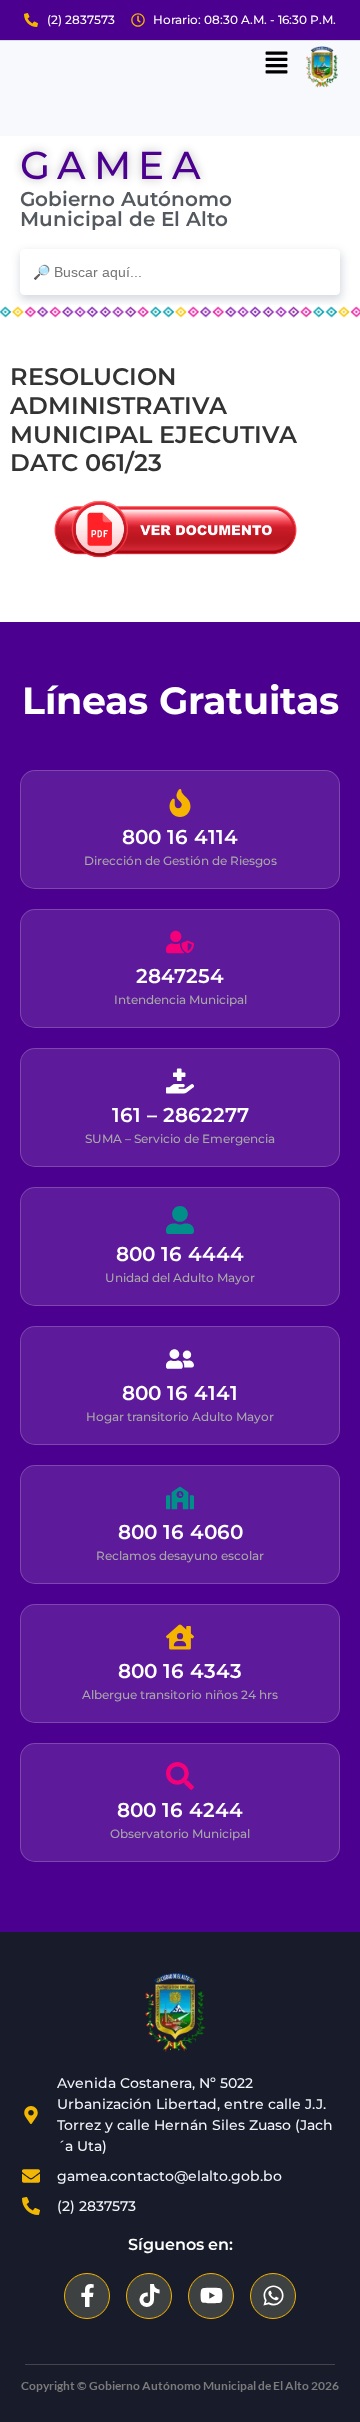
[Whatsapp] (273, 2296)
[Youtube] (211, 2296)
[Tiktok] (149, 2296)
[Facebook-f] (87, 2296)
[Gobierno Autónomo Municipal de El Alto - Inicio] (175, 2012)
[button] (276, 64)
